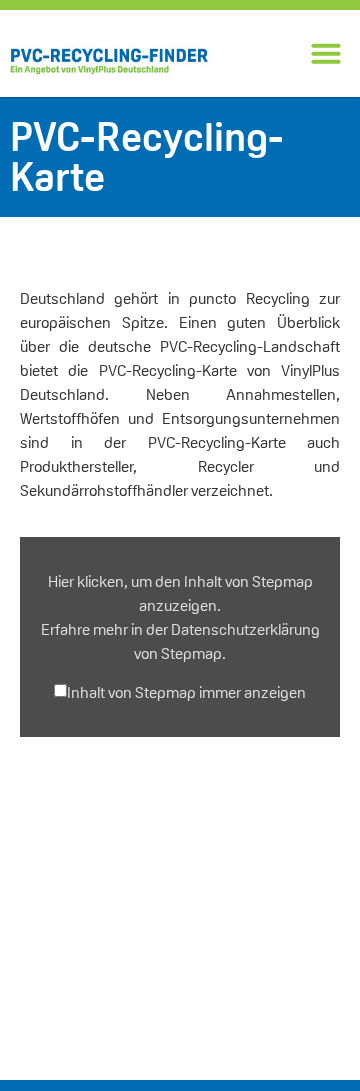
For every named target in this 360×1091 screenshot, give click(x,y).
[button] (326, 53)
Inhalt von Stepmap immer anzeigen (186, 693)
